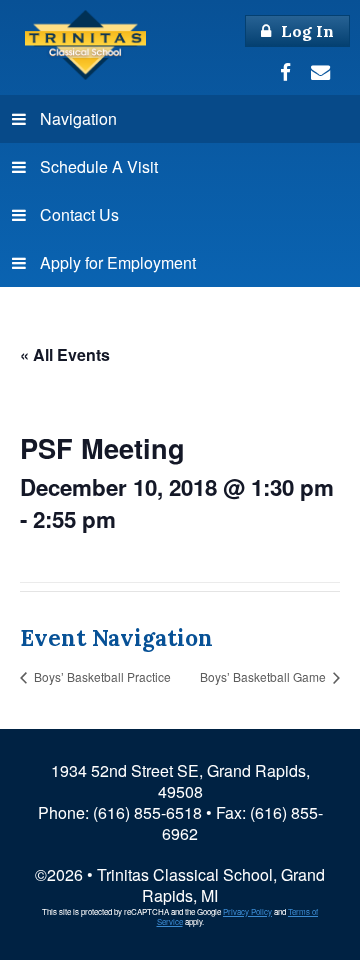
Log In (305, 31)
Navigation (78, 118)
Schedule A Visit (99, 166)
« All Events (65, 354)
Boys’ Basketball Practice (101, 676)
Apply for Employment (118, 262)
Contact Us (79, 214)
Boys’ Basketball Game (264, 676)
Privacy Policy (247, 911)
